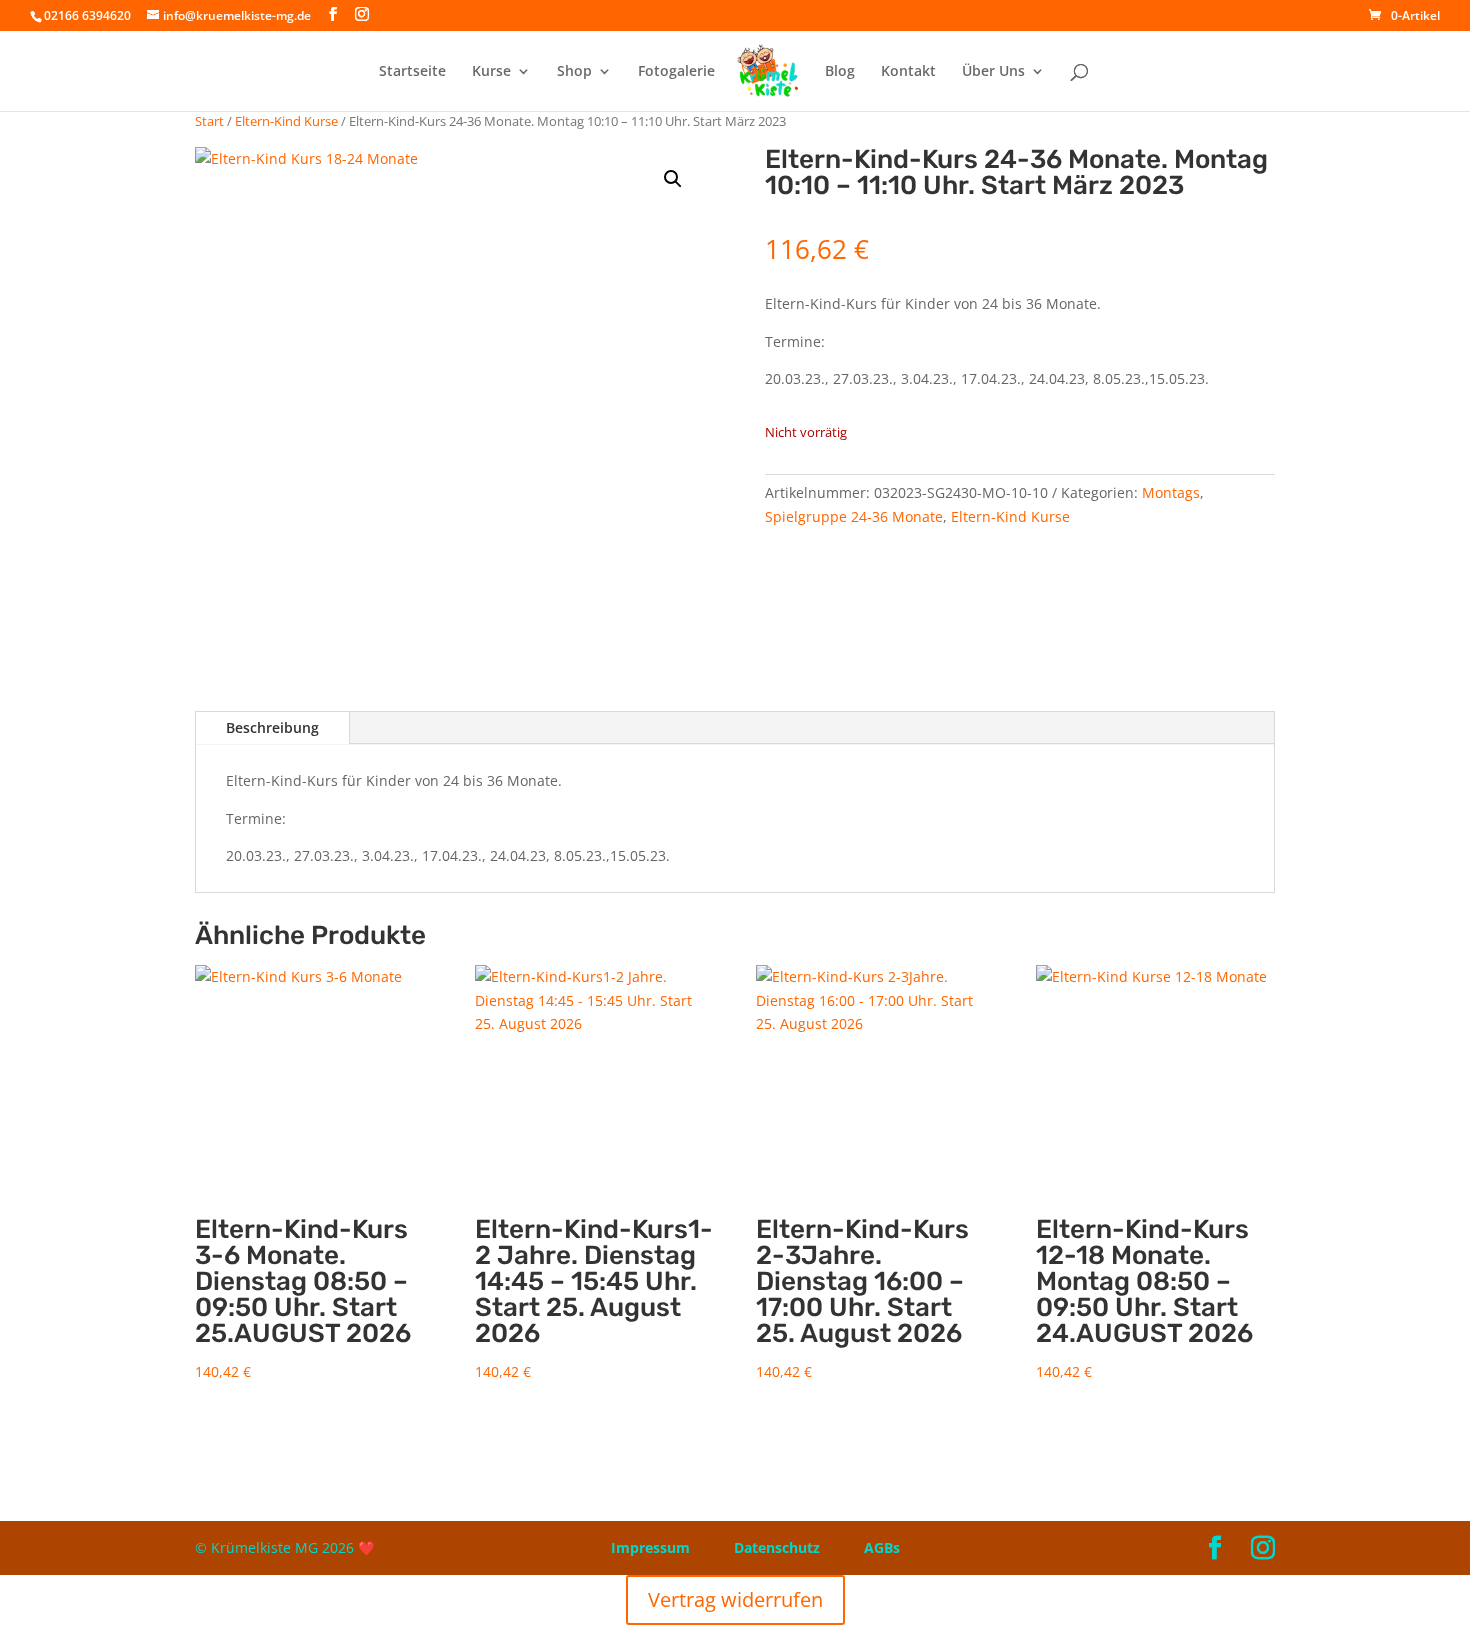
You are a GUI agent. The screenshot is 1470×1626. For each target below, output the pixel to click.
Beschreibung (272, 727)
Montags (1171, 492)
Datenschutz (777, 1547)
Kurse (491, 72)
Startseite (412, 72)
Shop (574, 72)
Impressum (650, 1547)
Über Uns (993, 72)
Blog (840, 72)
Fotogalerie (676, 72)
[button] (673, 179)
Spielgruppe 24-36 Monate (854, 516)
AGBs (882, 1547)
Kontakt (908, 72)
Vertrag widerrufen (735, 1599)
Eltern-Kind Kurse (286, 121)
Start (209, 121)
